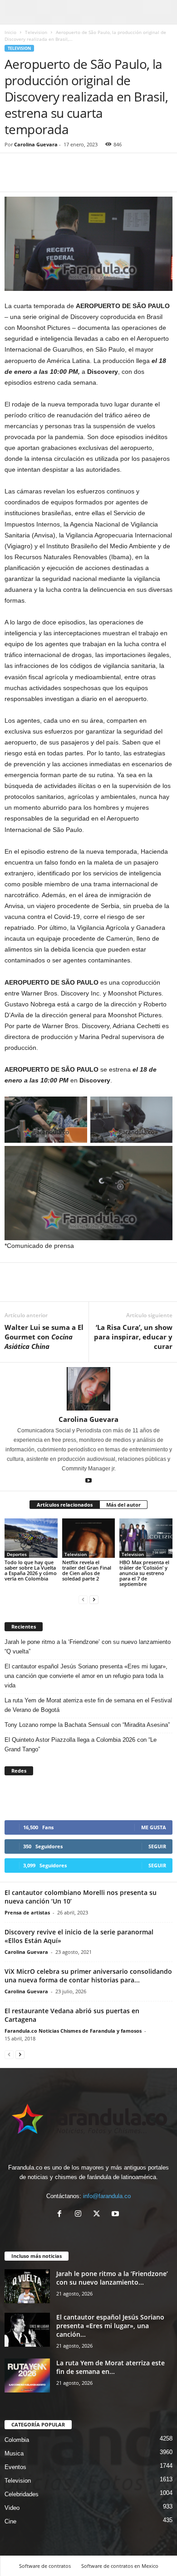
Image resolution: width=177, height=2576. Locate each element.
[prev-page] (83, 1599)
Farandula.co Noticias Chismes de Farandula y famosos (73, 2031)
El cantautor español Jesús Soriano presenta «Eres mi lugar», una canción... (110, 2326)
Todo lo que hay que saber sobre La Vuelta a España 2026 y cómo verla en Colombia (31, 1570)
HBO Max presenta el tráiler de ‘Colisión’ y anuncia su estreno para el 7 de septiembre (144, 1573)
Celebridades (22, 2494)
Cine (10, 2521)
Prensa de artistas (27, 1912)
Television (36, 32)
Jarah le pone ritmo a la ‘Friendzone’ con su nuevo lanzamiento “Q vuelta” (88, 1647)
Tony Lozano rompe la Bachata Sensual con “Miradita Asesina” (87, 1725)
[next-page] (94, 1599)
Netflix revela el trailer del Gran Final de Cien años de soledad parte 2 (87, 1570)
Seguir (157, 1846)
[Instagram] (80, 2215)
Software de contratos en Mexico (120, 2566)
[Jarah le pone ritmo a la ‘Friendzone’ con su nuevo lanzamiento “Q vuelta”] (27, 2286)
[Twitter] (34, 178)
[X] (99, 2215)
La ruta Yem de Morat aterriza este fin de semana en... (111, 2367)
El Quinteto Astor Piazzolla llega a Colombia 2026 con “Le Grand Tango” (81, 1745)
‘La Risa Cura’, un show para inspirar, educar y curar (133, 1337)
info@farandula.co (107, 2196)
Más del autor (123, 1505)
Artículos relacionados (65, 1505)
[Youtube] (88, 1481)
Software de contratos (45, 2566)
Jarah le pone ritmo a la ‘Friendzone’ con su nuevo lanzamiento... (112, 2278)
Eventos (15, 2467)
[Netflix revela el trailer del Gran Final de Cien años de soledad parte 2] (89, 1538)
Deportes (17, 1554)
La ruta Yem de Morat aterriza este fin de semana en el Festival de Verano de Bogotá (88, 1705)
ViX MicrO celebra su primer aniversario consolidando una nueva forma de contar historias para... (88, 1976)
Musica (14, 2453)
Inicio (10, 32)
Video (12, 2508)
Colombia (17, 2440)
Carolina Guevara (36, 144)
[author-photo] (88, 1389)
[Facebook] (14, 178)
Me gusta (154, 1827)
